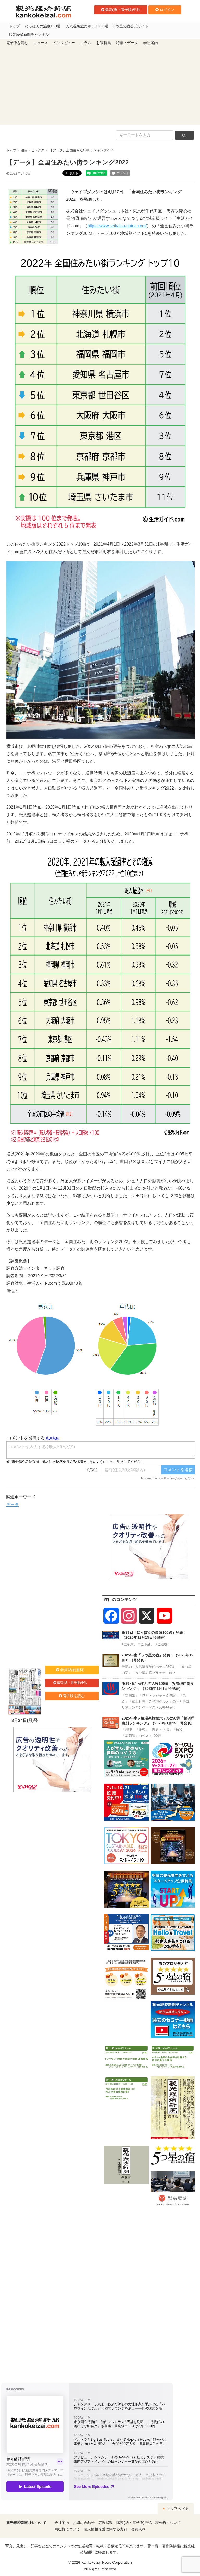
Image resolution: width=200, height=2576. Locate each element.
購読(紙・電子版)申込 (123, 10)
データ (12, 1505)
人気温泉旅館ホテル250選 (87, 26)
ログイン (167, 10)
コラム (86, 43)
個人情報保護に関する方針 (105, 2529)
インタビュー (64, 43)
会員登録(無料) (72, 1670)
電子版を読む (17, 43)
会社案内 (151, 43)
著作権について (168, 2523)
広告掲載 (105, 2523)
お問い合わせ (84, 2523)
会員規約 (138, 2529)
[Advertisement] (100, 86)
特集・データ (127, 43)
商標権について (67, 2529)
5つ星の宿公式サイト (131, 26)
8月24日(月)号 (25, 1720)
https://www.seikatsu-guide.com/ (117, 226)
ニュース (41, 43)
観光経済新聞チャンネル (29, 35)
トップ (14, 26)
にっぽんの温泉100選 (43, 26)
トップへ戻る (177, 2509)
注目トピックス (33, 150)
